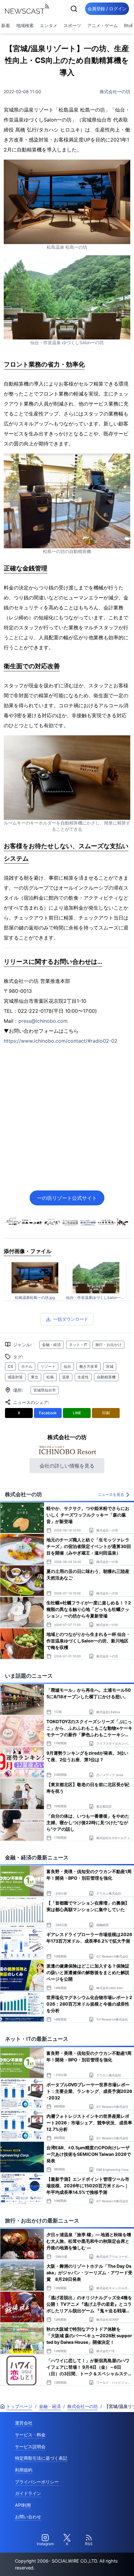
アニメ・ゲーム (103, 25)
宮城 (110, 1366)
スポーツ (72, 25)
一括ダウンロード (71, 1319)
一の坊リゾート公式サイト (67, 1198)
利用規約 (24, 2470)
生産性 (83, 1377)
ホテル (27, 1366)
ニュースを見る (111, 1495)
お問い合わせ (28, 2517)
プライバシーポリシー (37, 2482)
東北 (35, 1377)
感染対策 (15, 1377)
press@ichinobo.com (43, 1021)
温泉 (66, 1377)
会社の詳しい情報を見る (67, 1466)
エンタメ (49, 25)
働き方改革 (89, 1366)
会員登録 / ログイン (107, 9)
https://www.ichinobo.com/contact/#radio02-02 (61, 1041)
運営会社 (24, 2423)
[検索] (74, 9)
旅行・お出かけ (108, 1345)
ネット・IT (78, 1345)
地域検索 (25, 25)
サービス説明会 (30, 2446)
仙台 (67, 1366)
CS (10, 1366)
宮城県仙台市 (45, 1390)
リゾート (48, 1366)
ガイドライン (28, 2493)
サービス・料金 (30, 2435)
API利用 (23, 2505)
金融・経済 (51, 1345)
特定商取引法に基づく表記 (41, 2458)
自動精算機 (106, 1377)
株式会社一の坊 (115, 91)
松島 (50, 1377)
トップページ (19, 2406)
